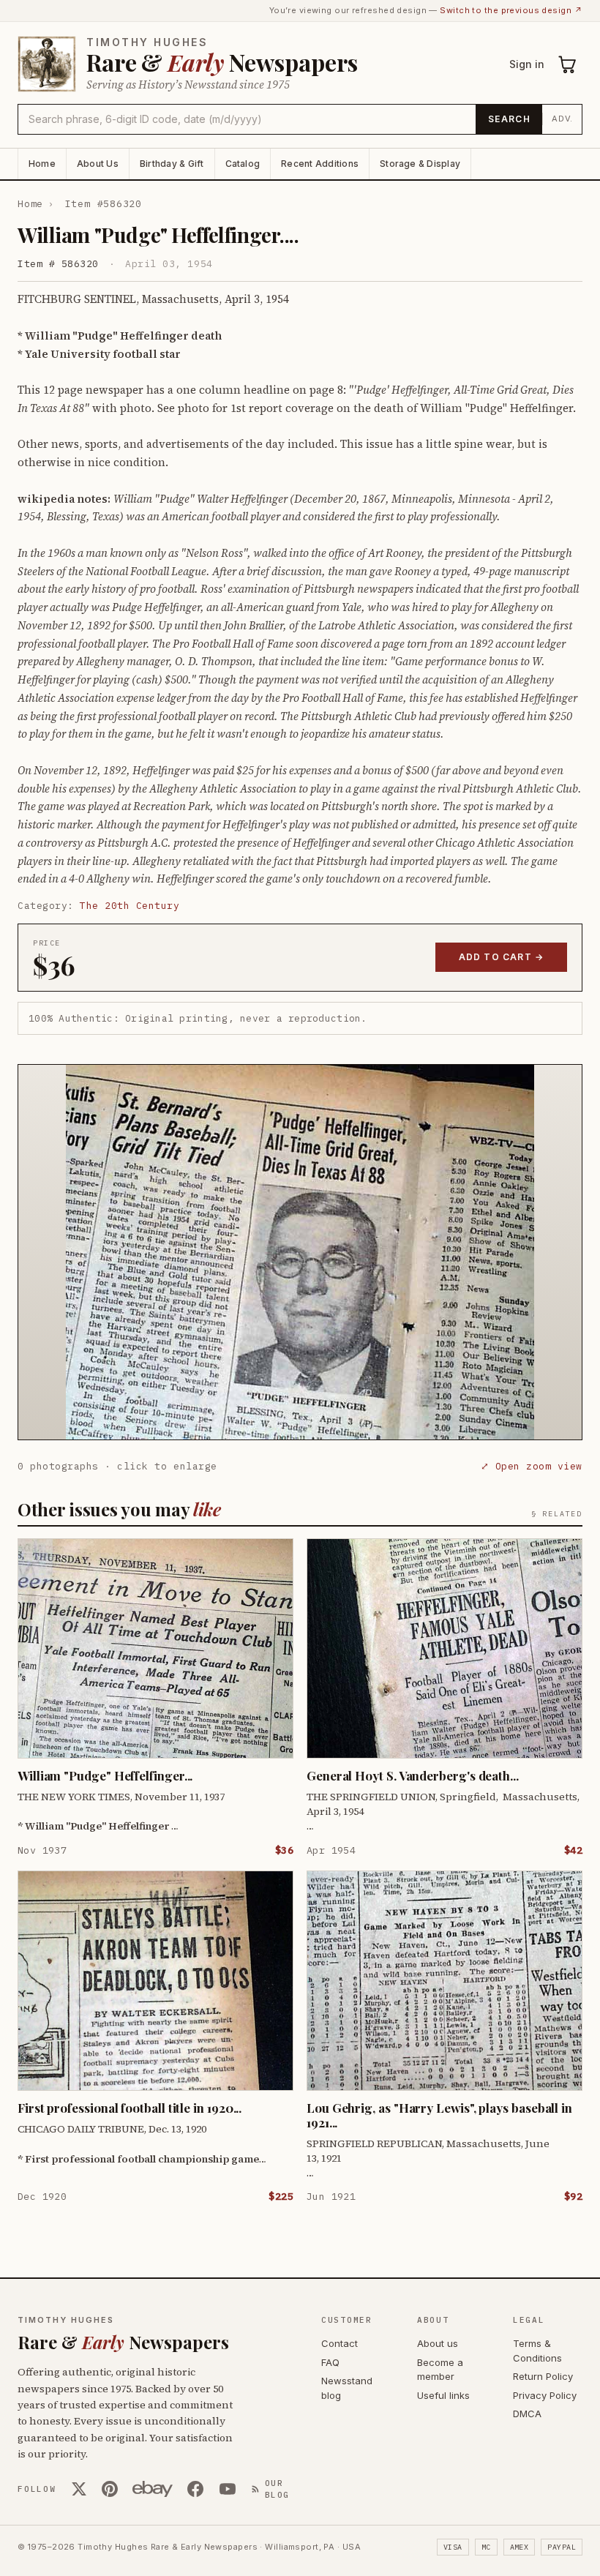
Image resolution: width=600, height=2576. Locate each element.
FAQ (330, 2362)
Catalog (243, 164)
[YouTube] (228, 2489)
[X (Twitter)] (79, 2489)
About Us (98, 164)
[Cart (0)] (568, 64)
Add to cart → (502, 957)
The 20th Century (130, 906)
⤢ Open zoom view (532, 1466)
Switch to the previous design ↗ (511, 10)
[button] (300, 1252)
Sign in (527, 64)
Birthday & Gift (172, 164)
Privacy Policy (545, 2395)
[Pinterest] (110, 2489)
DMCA (527, 2414)
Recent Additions (320, 164)
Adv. (562, 119)
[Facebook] (195, 2489)
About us (438, 2343)
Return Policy (543, 2376)
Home (42, 164)
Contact (340, 2343)
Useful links (443, 2395)
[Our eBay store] (153, 2489)
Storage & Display (420, 164)
